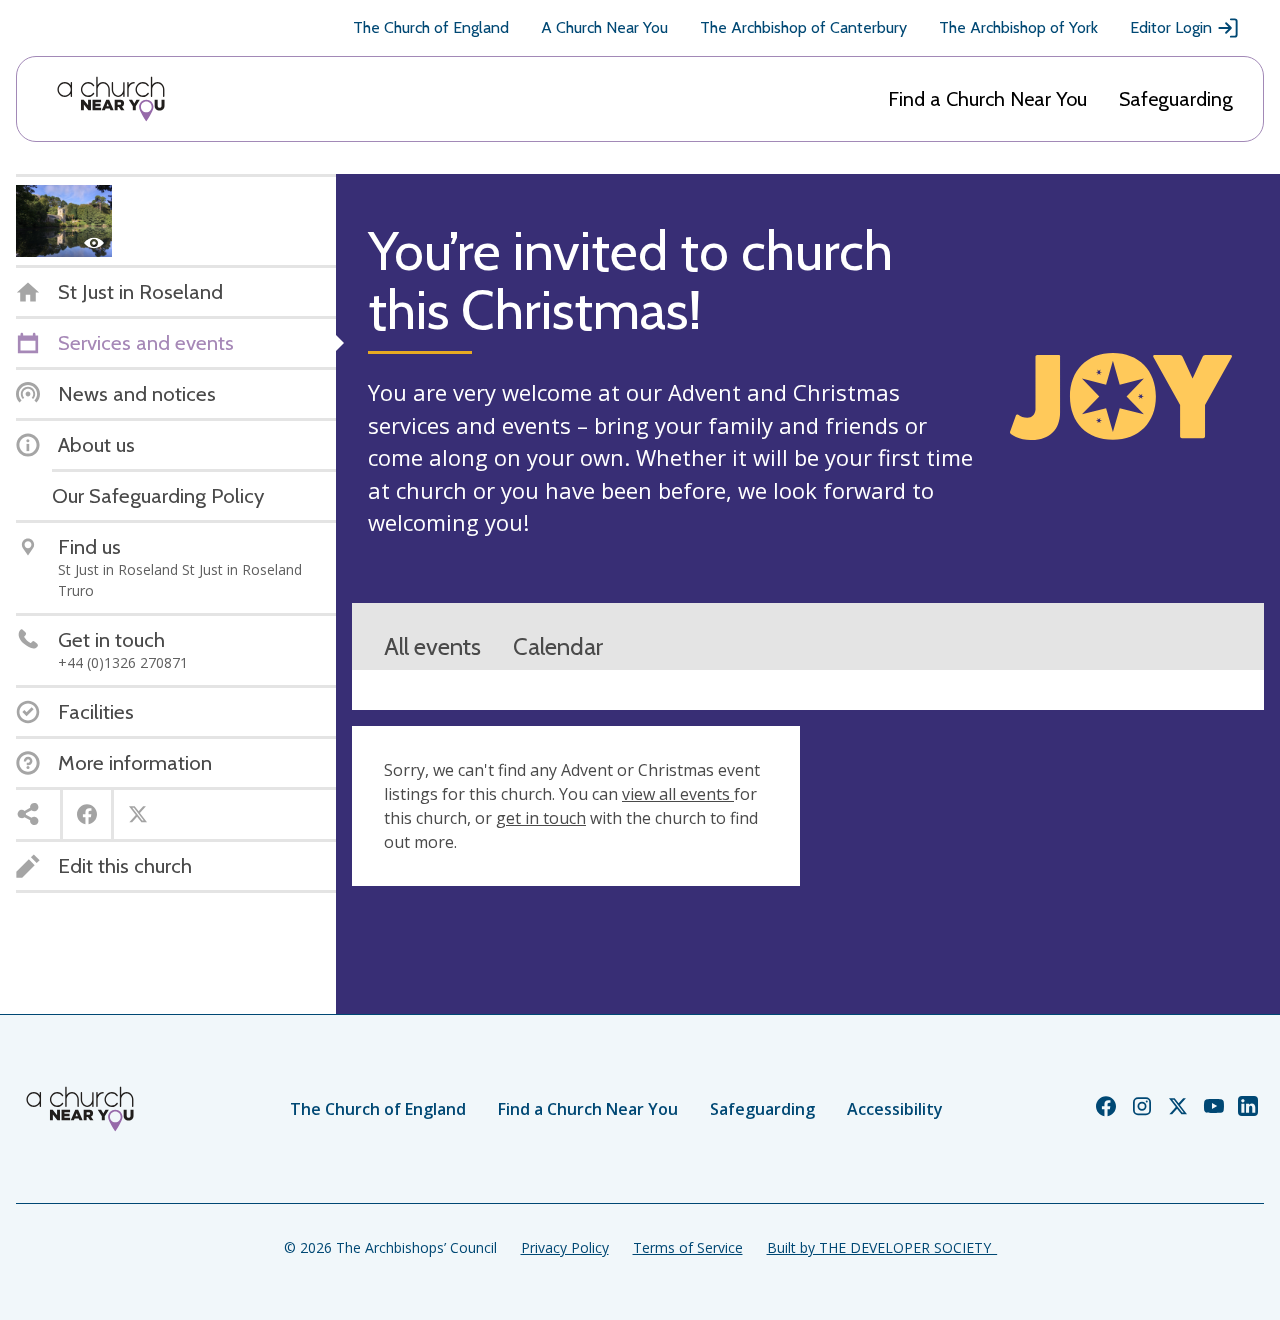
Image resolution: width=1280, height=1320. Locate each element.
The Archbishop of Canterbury (803, 27)
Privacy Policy (565, 1247)
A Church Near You (604, 27)
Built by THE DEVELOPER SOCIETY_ (882, 1247)
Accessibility (895, 1109)
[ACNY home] (111, 99)
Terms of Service (688, 1247)
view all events (678, 794)
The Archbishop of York (1018, 27)
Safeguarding (1176, 99)
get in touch (541, 818)
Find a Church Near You (987, 99)
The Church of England (431, 27)
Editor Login (1171, 27)
